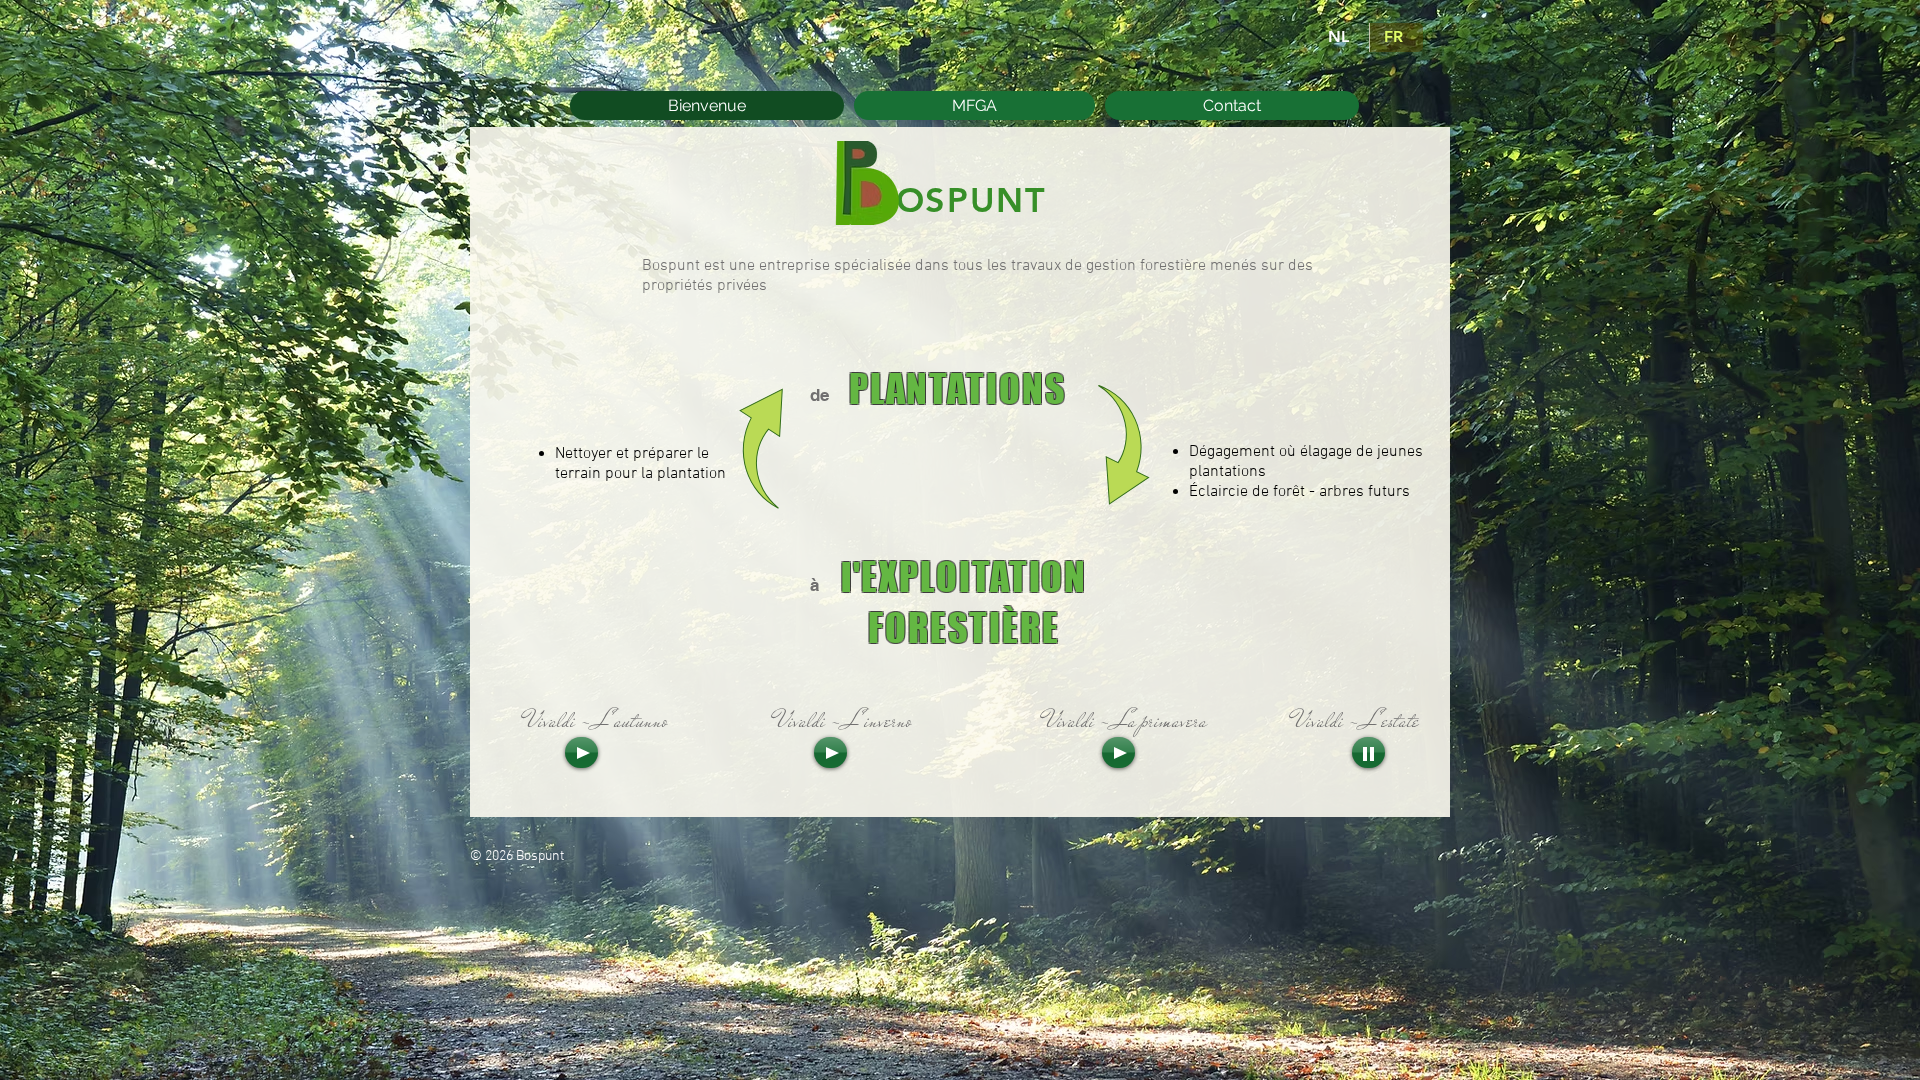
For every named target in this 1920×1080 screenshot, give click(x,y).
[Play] (581, 752)
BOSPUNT (959, 200)
